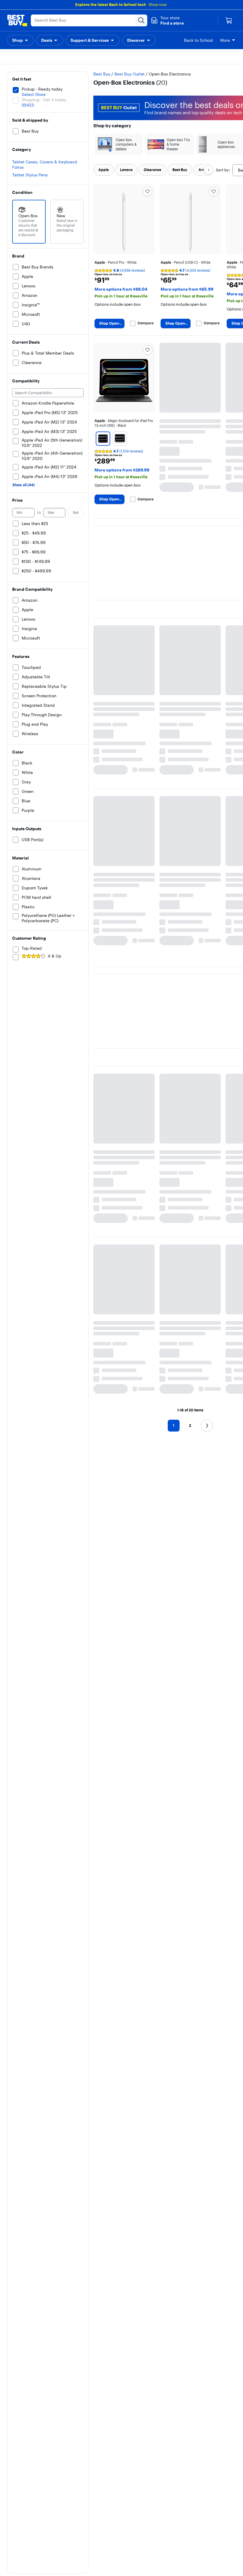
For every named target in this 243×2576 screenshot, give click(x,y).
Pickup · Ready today (42, 74)
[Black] (103, 424)
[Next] (209, 155)
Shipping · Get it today (44, 85)
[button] (167, 20)
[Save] (148, 176)
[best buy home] (17, 20)
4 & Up (55, 941)
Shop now (158, 4)
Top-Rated (32, 933)
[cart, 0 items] (229, 20)
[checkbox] (104, 155)
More (225, 40)
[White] (120, 424)
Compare (146, 308)
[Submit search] (141, 20)
